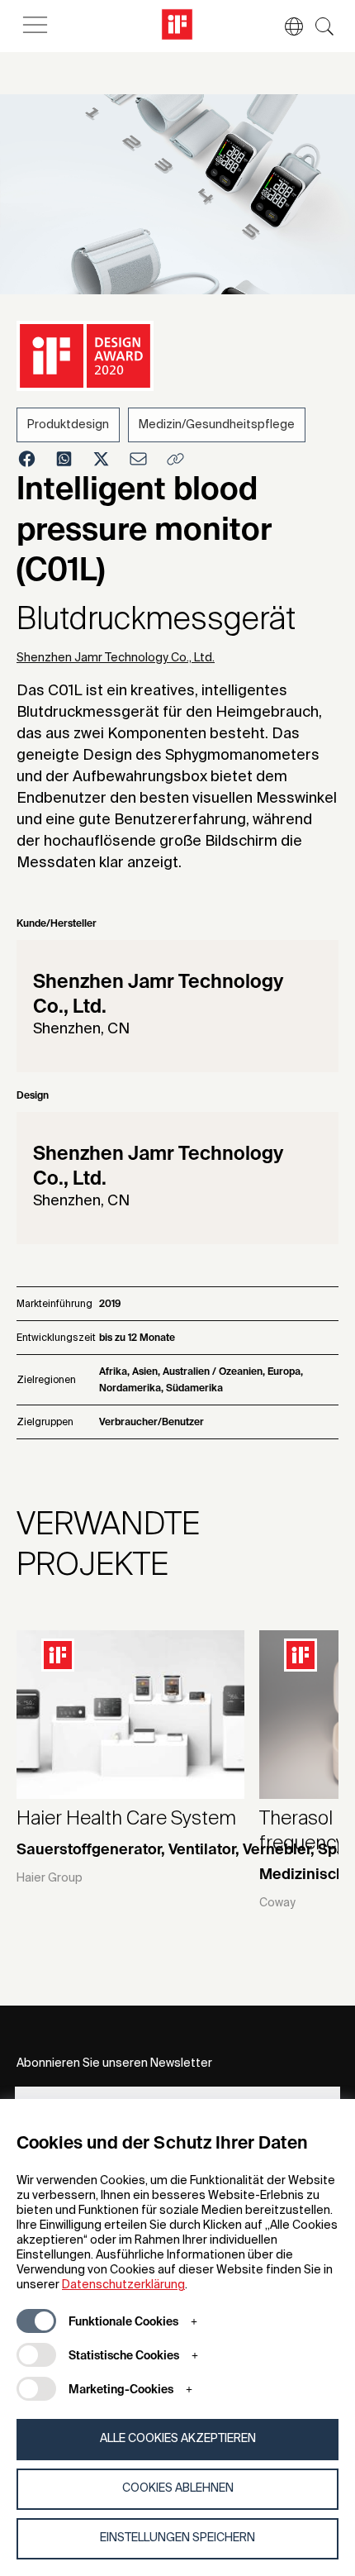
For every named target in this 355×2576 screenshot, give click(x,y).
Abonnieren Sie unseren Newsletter (114, 2063)
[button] (286, 26)
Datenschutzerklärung (123, 2285)
